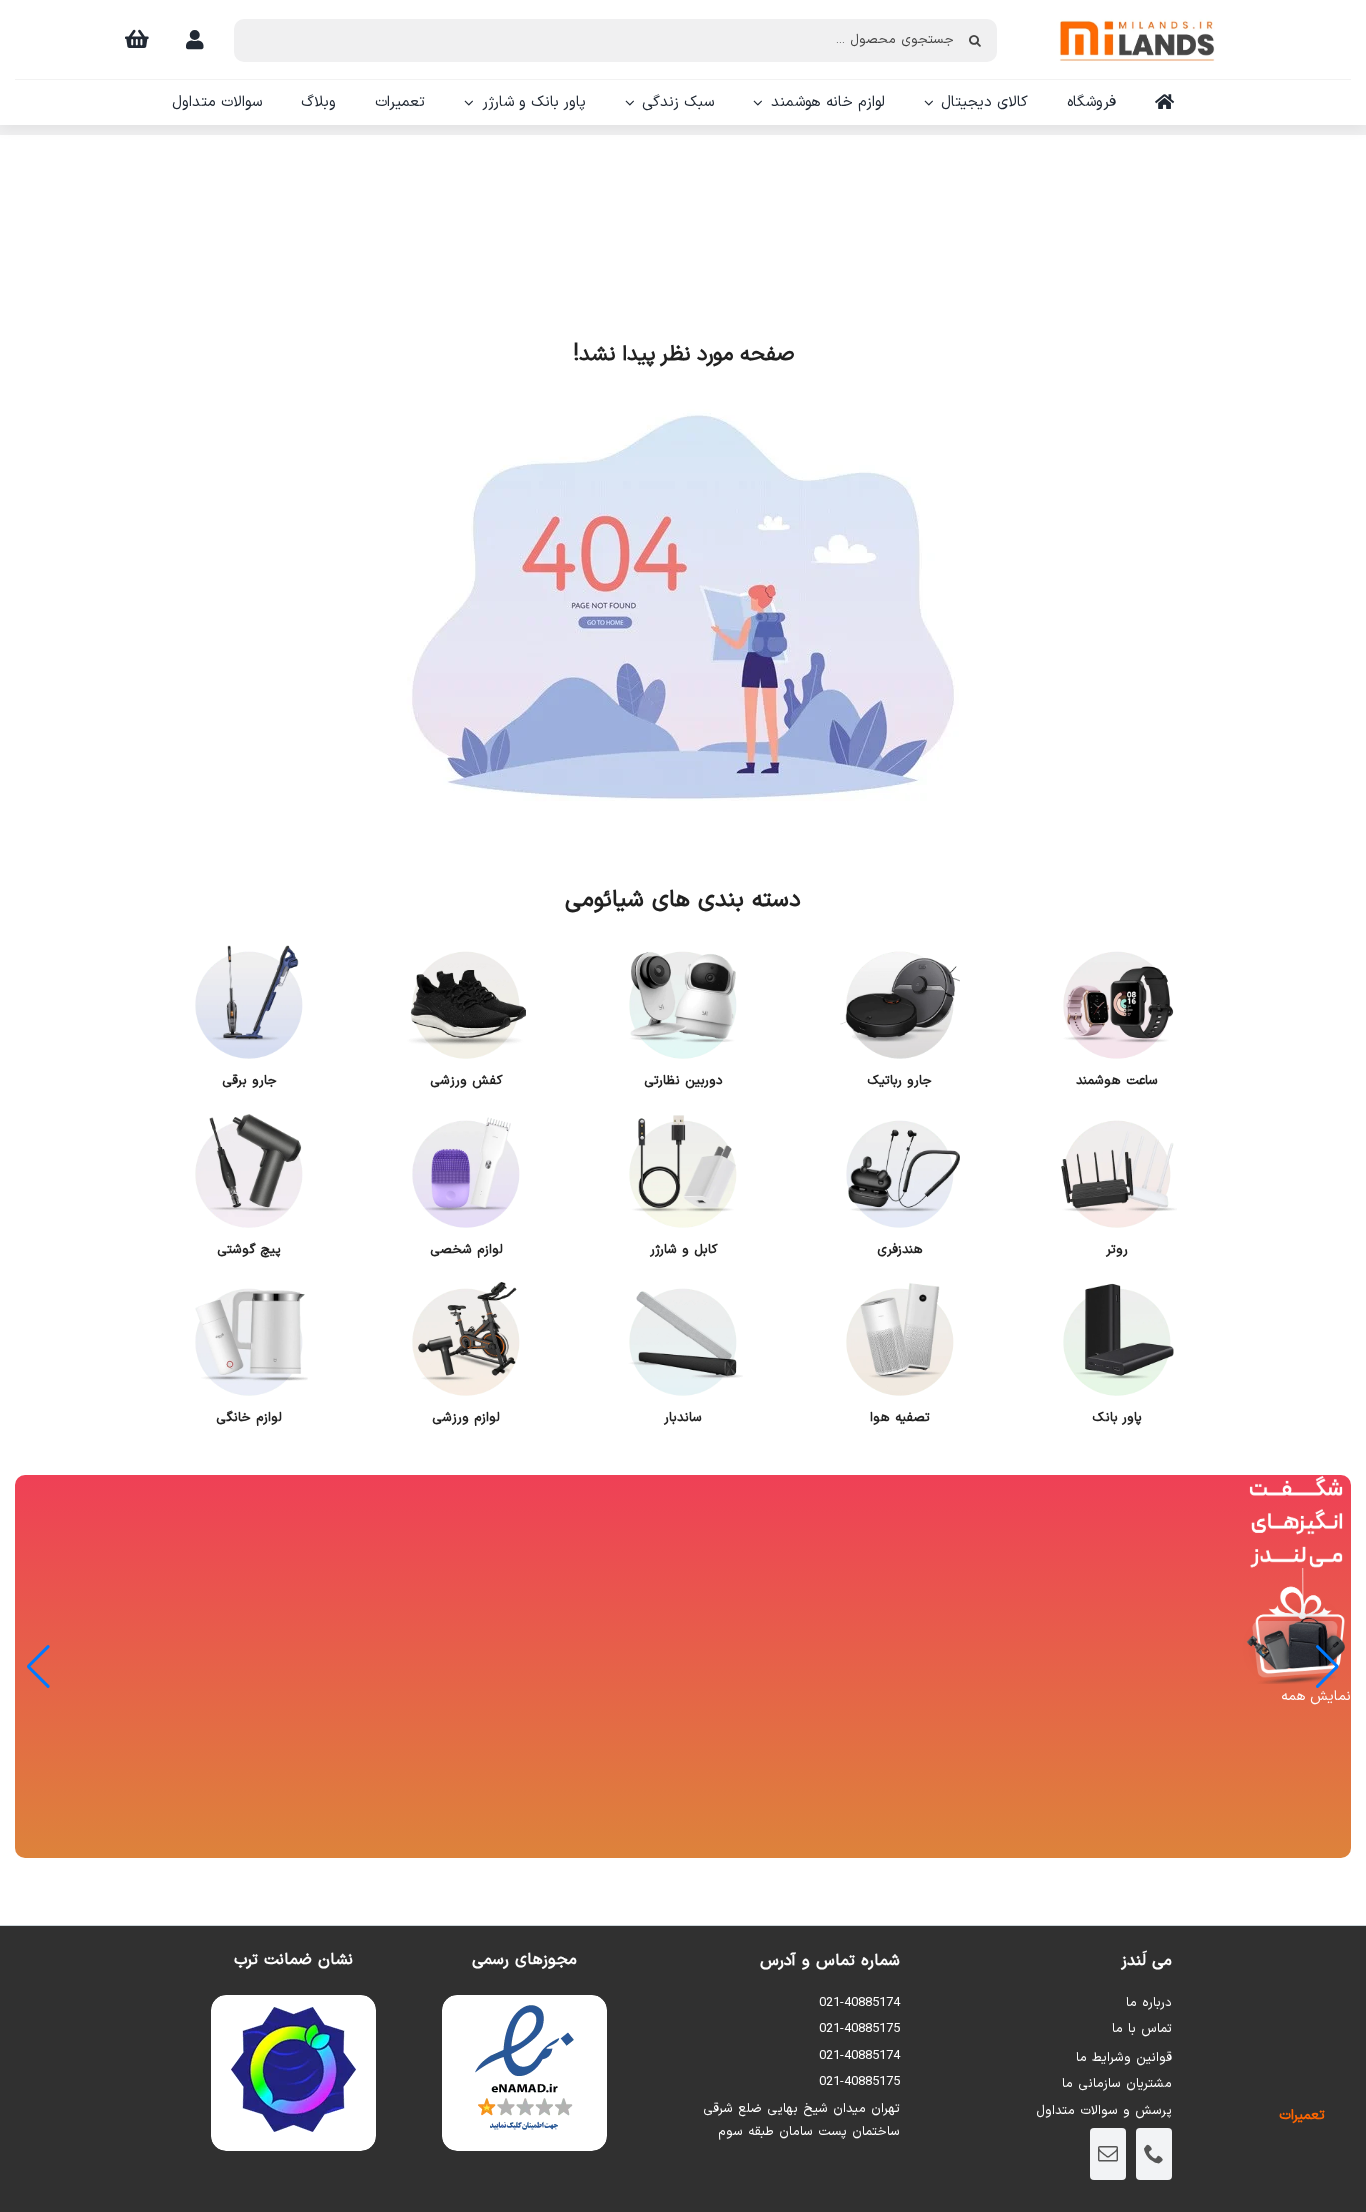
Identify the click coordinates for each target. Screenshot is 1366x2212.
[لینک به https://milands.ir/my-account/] (195, 40)
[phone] (1154, 2154)
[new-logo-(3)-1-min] (1137, 11)
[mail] (1108, 2154)
